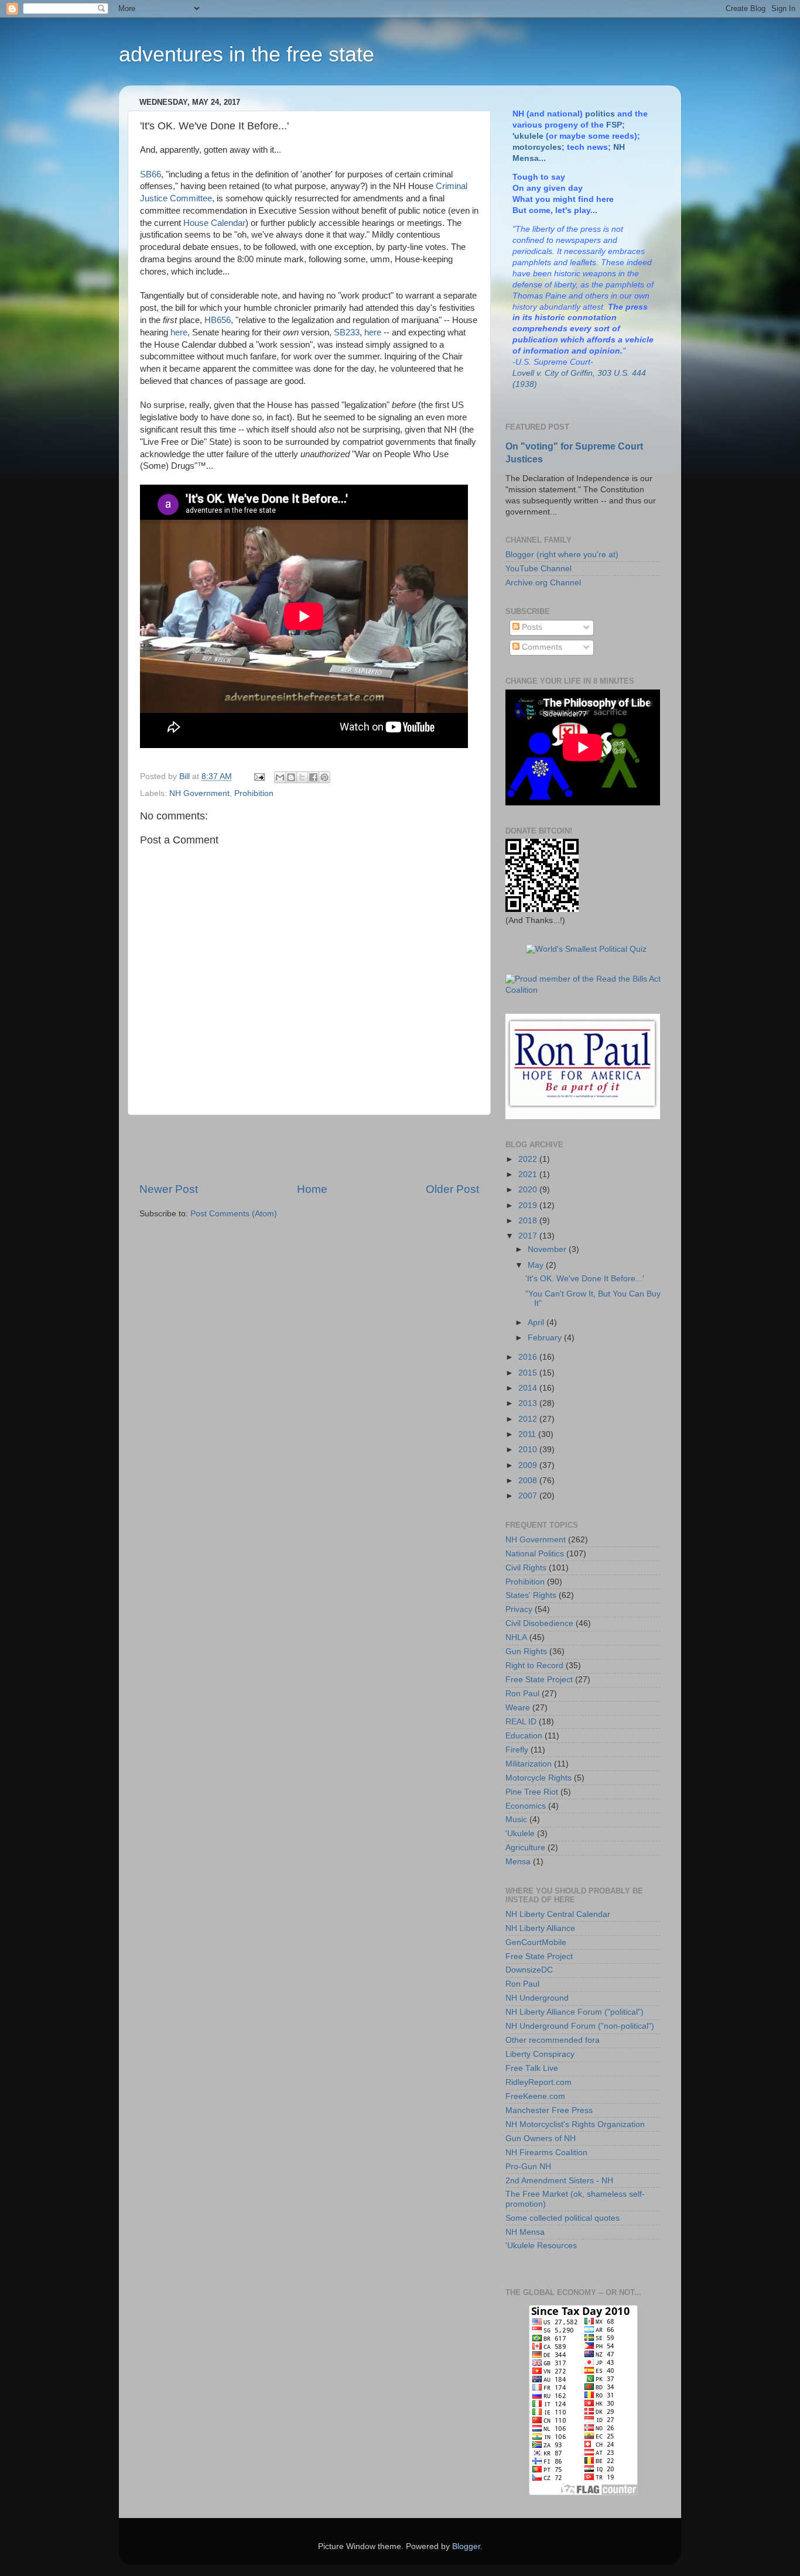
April (537, 1323)
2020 (529, 1190)
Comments (541, 647)
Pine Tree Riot (532, 1792)
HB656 (218, 320)
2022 (529, 1159)
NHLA (516, 1637)
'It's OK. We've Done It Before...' (585, 1279)
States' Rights (531, 1595)
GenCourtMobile (536, 1942)
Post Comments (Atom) (234, 1214)
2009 (529, 1465)
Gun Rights (526, 1651)
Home (312, 1189)
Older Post (452, 1189)
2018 (529, 1221)
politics (600, 114)
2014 (529, 1388)
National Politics (535, 1554)
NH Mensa (525, 2232)
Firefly (517, 1750)
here (179, 332)
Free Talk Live (532, 2068)
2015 (529, 1373)
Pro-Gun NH (528, 2167)
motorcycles (537, 147)
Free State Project (539, 1680)
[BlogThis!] (291, 777)
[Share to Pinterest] (324, 777)
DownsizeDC (529, 1970)
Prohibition (254, 793)
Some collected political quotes (563, 2218)
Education (524, 1736)
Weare (518, 1708)
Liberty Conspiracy (540, 2054)
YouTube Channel (539, 569)
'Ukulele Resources (541, 2246)
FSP (614, 125)
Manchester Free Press (549, 2110)
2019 (529, 1205)
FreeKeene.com (535, 2096)
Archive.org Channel (543, 583)
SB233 (347, 332)
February (546, 1338)
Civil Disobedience (539, 1623)
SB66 (151, 174)
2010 (529, 1450)
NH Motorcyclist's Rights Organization (575, 2124)
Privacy (519, 1609)
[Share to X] (302, 777)
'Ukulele (520, 1834)
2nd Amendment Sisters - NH (559, 2181)
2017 (529, 1236)
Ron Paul (522, 1694)
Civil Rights (526, 1568)
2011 (528, 1434)
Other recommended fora (553, 2040)
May (537, 1265)
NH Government (199, 793)
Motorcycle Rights (539, 1778)
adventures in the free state (247, 54)
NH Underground (537, 1998)
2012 (529, 1419)
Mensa (518, 1862)
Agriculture (525, 1848)
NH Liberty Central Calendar (558, 1914)
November (548, 1249)
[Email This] (280, 777)
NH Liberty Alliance (540, 1928)
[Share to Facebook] (313, 777)
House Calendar (214, 223)
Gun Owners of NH (541, 2138)
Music (516, 1819)
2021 (529, 1174)
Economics (526, 1806)
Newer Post (169, 1189)
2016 (529, 1357)
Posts (531, 627)
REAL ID (521, 1722)
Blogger (466, 2546)
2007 (529, 1496)
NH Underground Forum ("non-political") (580, 2026)
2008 (529, 1481)
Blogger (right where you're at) (562, 555)
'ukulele (528, 136)
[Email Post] (259, 776)
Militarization (529, 1764)
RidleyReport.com (539, 2082)
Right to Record (534, 1666)
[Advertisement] (309, 1148)
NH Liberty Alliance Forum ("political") (575, 2012)
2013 (529, 1403)
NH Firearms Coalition (546, 2153)
